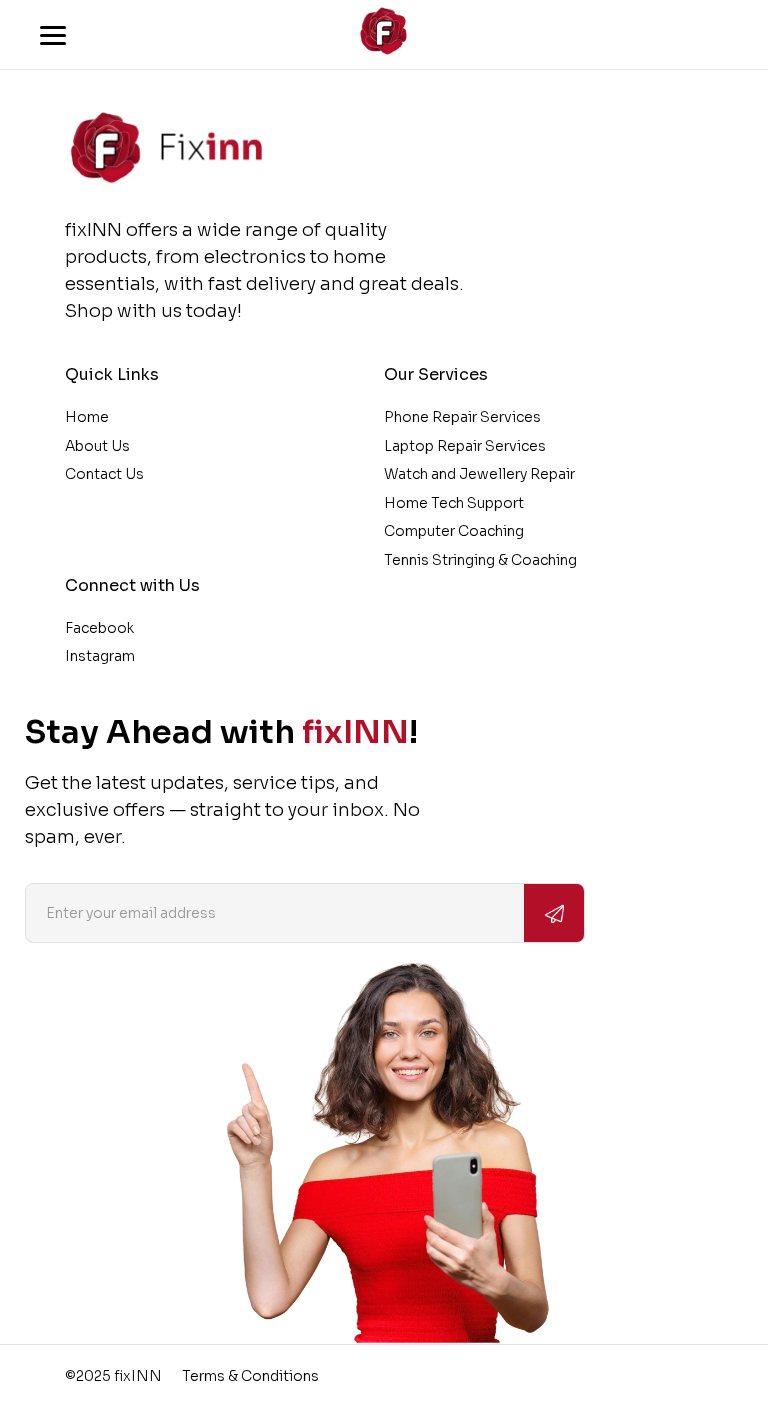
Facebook (99, 628)
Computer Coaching (454, 531)
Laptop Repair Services (465, 446)
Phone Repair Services (462, 417)
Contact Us (104, 474)
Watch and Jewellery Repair (479, 474)
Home (87, 417)
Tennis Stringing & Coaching (480, 560)
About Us (97, 446)
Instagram (100, 656)
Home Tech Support (454, 503)
